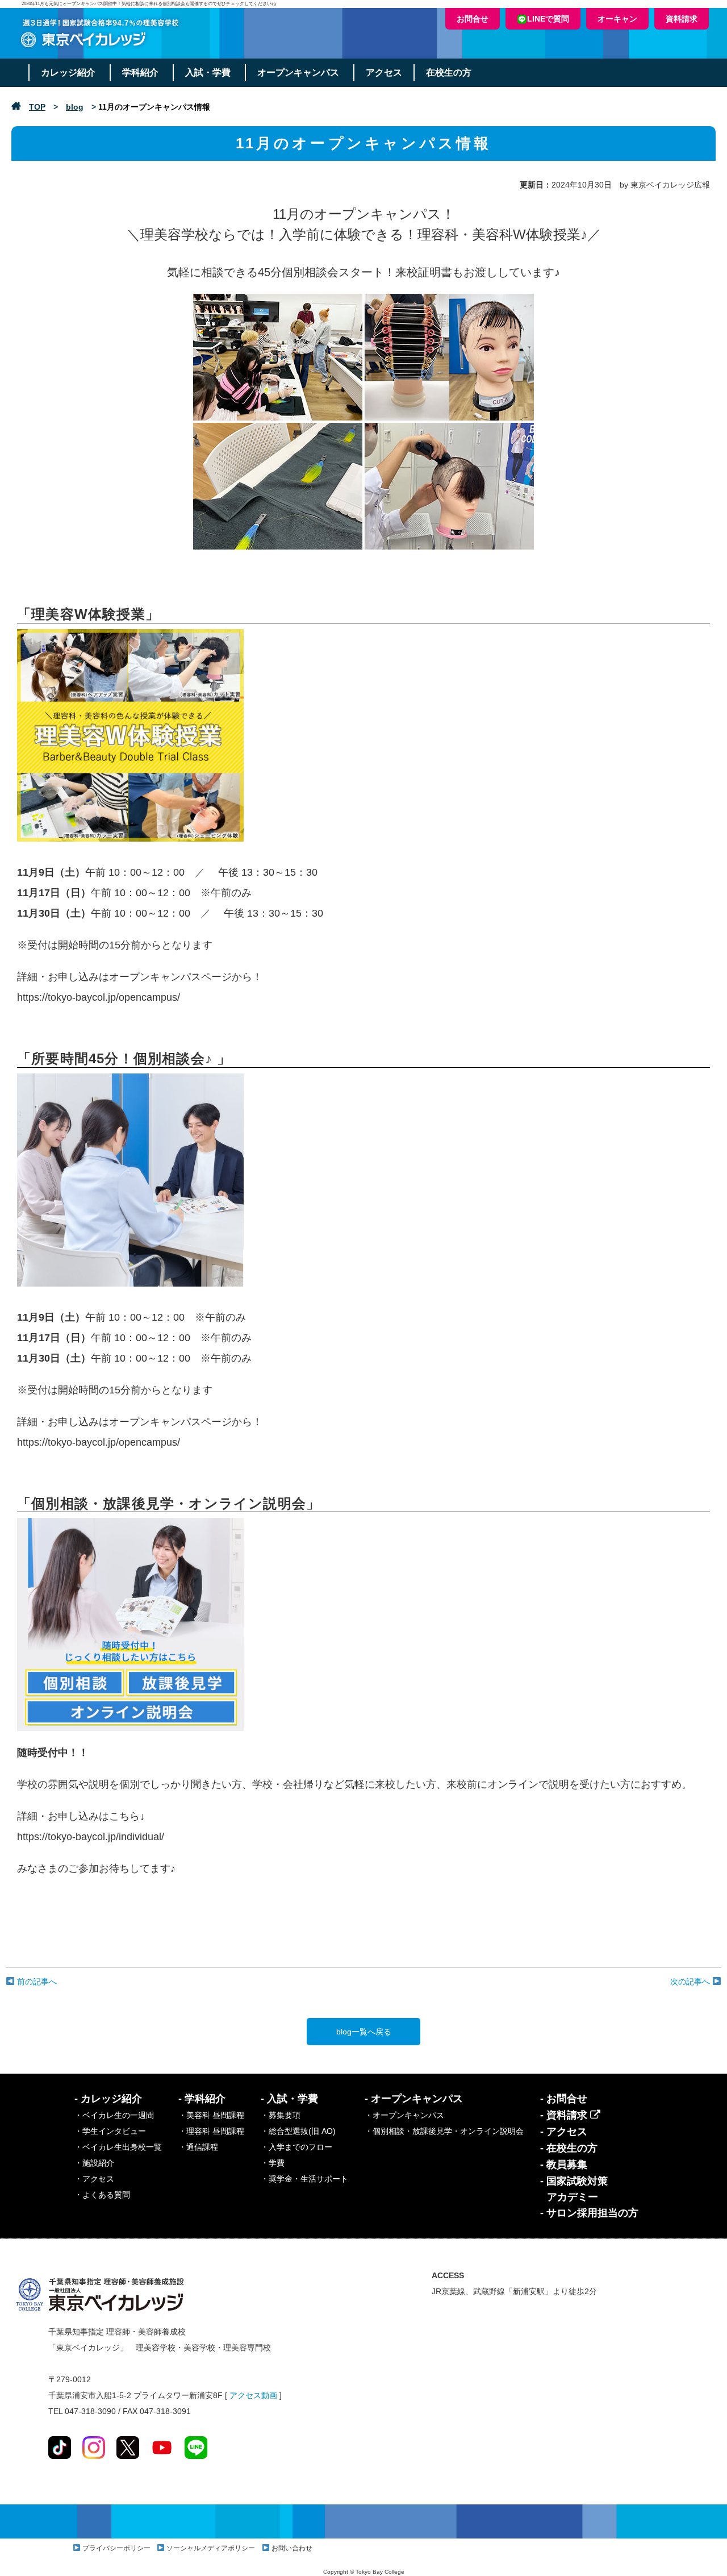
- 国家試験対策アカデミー (574, 2189)
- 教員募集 (564, 2165)
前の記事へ (36, 1982)
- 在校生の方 (569, 2148)
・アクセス (94, 2179)
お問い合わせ (292, 2548)
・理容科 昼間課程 (211, 2131)
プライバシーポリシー (116, 2548)
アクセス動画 (253, 2395)
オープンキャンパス (298, 72)
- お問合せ (564, 2099)
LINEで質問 (548, 19)
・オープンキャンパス (404, 2115)
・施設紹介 (94, 2163)
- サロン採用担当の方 (589, 2213)
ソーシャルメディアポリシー (211, 2548)
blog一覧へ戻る (364, 2032)
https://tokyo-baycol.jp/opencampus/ (99, 997)
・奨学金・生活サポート (304, 2179)
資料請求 (682, 19)
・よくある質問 (102, 2195)
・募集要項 (281, 2115)
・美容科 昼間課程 (211, 2115)
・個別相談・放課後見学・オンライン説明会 (444, 2131)
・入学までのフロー (296, 2147)
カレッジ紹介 (68, 72)
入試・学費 (208, 72)
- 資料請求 (565, 2115)
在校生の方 (449, 72)
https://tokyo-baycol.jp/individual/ (91, 1837)
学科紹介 (140, 72)
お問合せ (473, 19)
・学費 (273, 2163)
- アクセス (564, 2132)
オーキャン (617, 19)
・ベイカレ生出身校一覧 (118, 2147)
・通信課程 (198, 2147)
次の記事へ (691, 1982)
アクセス (384, 72)
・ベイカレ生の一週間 (114, 2115)
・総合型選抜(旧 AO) (298, 2131)
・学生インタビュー (110, 2131)
